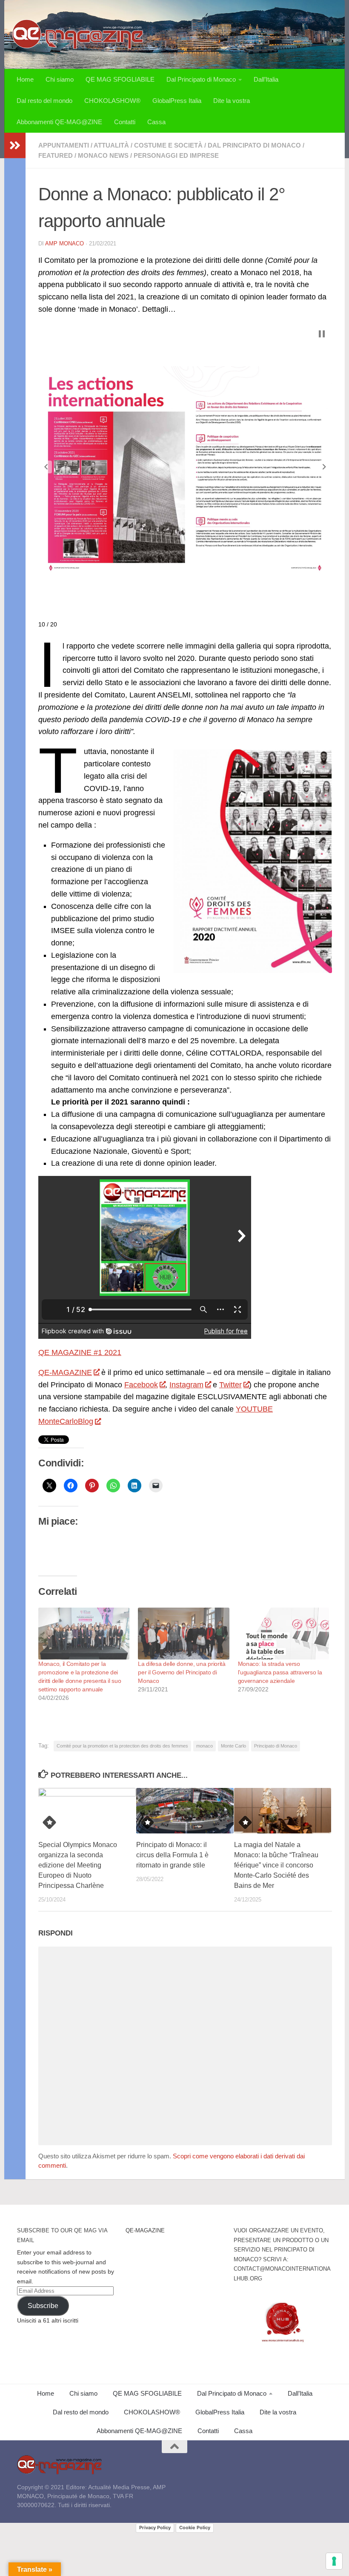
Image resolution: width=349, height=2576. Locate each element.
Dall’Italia (266, 79)
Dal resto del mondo (44, 101)
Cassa (156, 122)
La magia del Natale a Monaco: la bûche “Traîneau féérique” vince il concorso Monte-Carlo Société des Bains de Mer (276, 1865)
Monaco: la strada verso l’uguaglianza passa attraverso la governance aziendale (280, 1672)
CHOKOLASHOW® (112, 101)
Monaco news (103, 155)
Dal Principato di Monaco (201, 79)
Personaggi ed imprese (176, 155)
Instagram (186, 1385)
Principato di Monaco (276, 1746)
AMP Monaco (64, 243)
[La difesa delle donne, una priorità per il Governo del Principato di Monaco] (183, 1634)
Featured (56, 155)
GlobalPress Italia (177, 101)
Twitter (230, 1385)
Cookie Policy (195, 2528)
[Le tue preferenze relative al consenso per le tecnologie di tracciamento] (334, 2561)
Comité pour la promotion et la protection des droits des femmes (122, 1746)
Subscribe (43, 2306)
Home (25, 79)
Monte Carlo (233, 1746)
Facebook (141, 1385)
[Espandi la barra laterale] (15, 145)
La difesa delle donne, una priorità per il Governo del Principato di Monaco (182, 1672)
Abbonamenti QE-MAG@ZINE (59, 122)
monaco (205, 1746)
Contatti (125, 122)
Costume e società (168, 145)
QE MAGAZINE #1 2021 (80, 1352)
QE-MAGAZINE (65, 1372)
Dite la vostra (232, 101)
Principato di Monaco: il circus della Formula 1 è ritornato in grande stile (172, 1855)
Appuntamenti (64, 145)
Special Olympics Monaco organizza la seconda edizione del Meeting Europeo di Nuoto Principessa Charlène (78, 1865)
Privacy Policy (155, 2528)
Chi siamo (60, 79)
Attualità (111, 145)
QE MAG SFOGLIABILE (120, 79)
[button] (46, 467)
